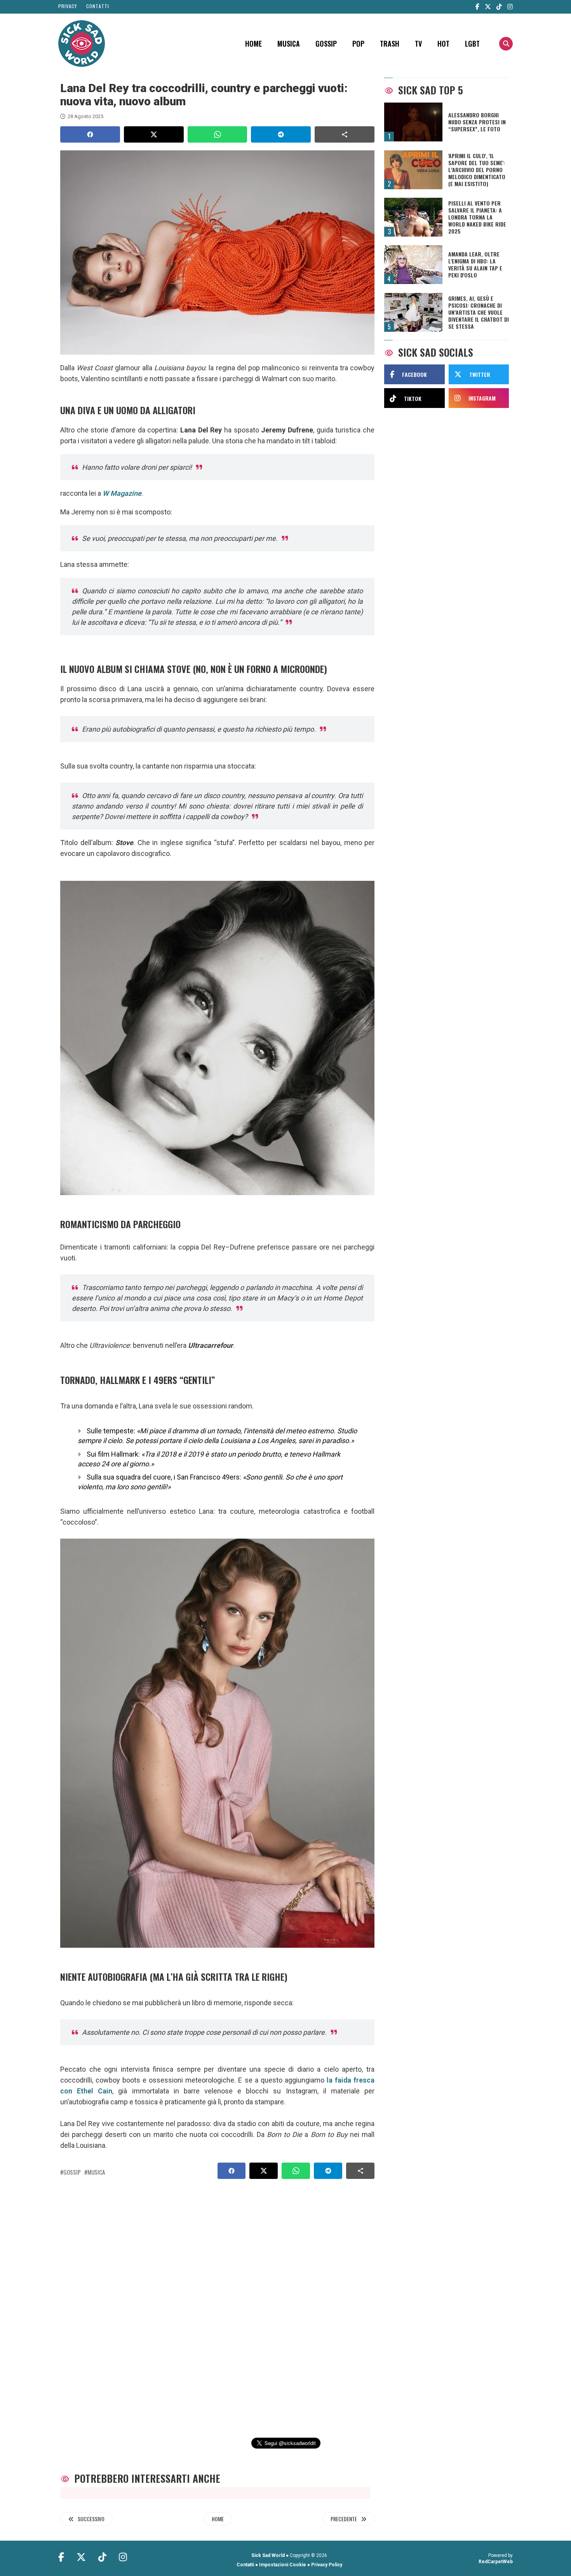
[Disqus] (214, 2299)
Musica (289, 44)
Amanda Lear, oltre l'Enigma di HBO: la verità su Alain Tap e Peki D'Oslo (475, 265)
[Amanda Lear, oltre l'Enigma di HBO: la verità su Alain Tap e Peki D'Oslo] (413, 265)
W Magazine (122, 493)
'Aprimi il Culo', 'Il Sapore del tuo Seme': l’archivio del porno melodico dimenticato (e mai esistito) (477, 170)
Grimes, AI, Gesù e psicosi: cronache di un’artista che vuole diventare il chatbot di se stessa (479, 312)
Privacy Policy (327, 2565)
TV (418, 44)
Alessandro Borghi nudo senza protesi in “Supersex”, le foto (477, 122)
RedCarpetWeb (496, 2562)
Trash (390, 44)
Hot (443, 44)
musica (96, 2172)
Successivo (91, 2519)
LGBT (472, 44)
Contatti (98, 6)
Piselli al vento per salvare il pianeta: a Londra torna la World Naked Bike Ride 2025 (477, 217)
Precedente (344, 2519)
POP (358, 44)
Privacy (68, 6)
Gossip (326, 44)
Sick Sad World (268, 2555)
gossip (72, 2172)
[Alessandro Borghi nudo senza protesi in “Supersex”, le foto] (413, 122)
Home (253, 44)
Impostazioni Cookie (283, 2565)
